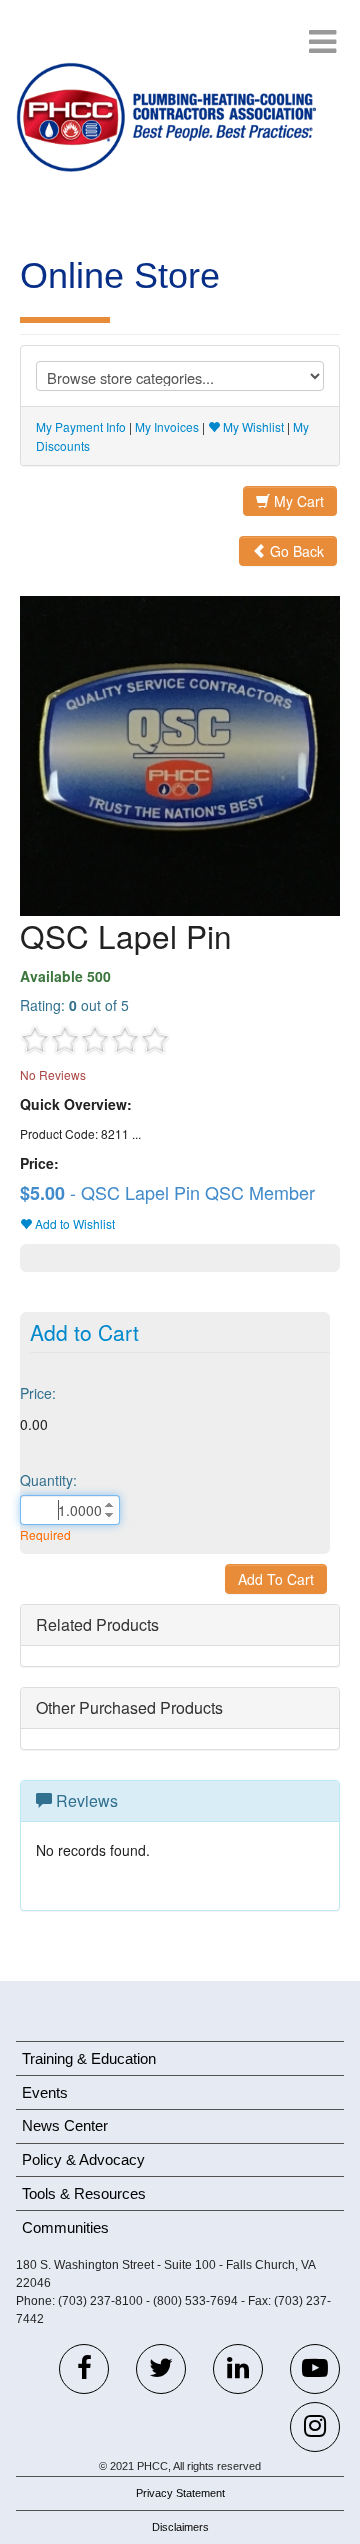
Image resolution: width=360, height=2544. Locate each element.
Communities (65, 2227)
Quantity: (48, 1480)
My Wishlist (252, 426)
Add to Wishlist (73, 1223)
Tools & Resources (84, 2193)
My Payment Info (81, 426)
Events (45, 2092)
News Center (65, 2125)
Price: (38, 1393)
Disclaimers (180, 2527)
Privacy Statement (180, 2493)
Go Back (295, 551)
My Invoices (167, 426)
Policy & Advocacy (83, 2159)
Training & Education (89, 2058)
